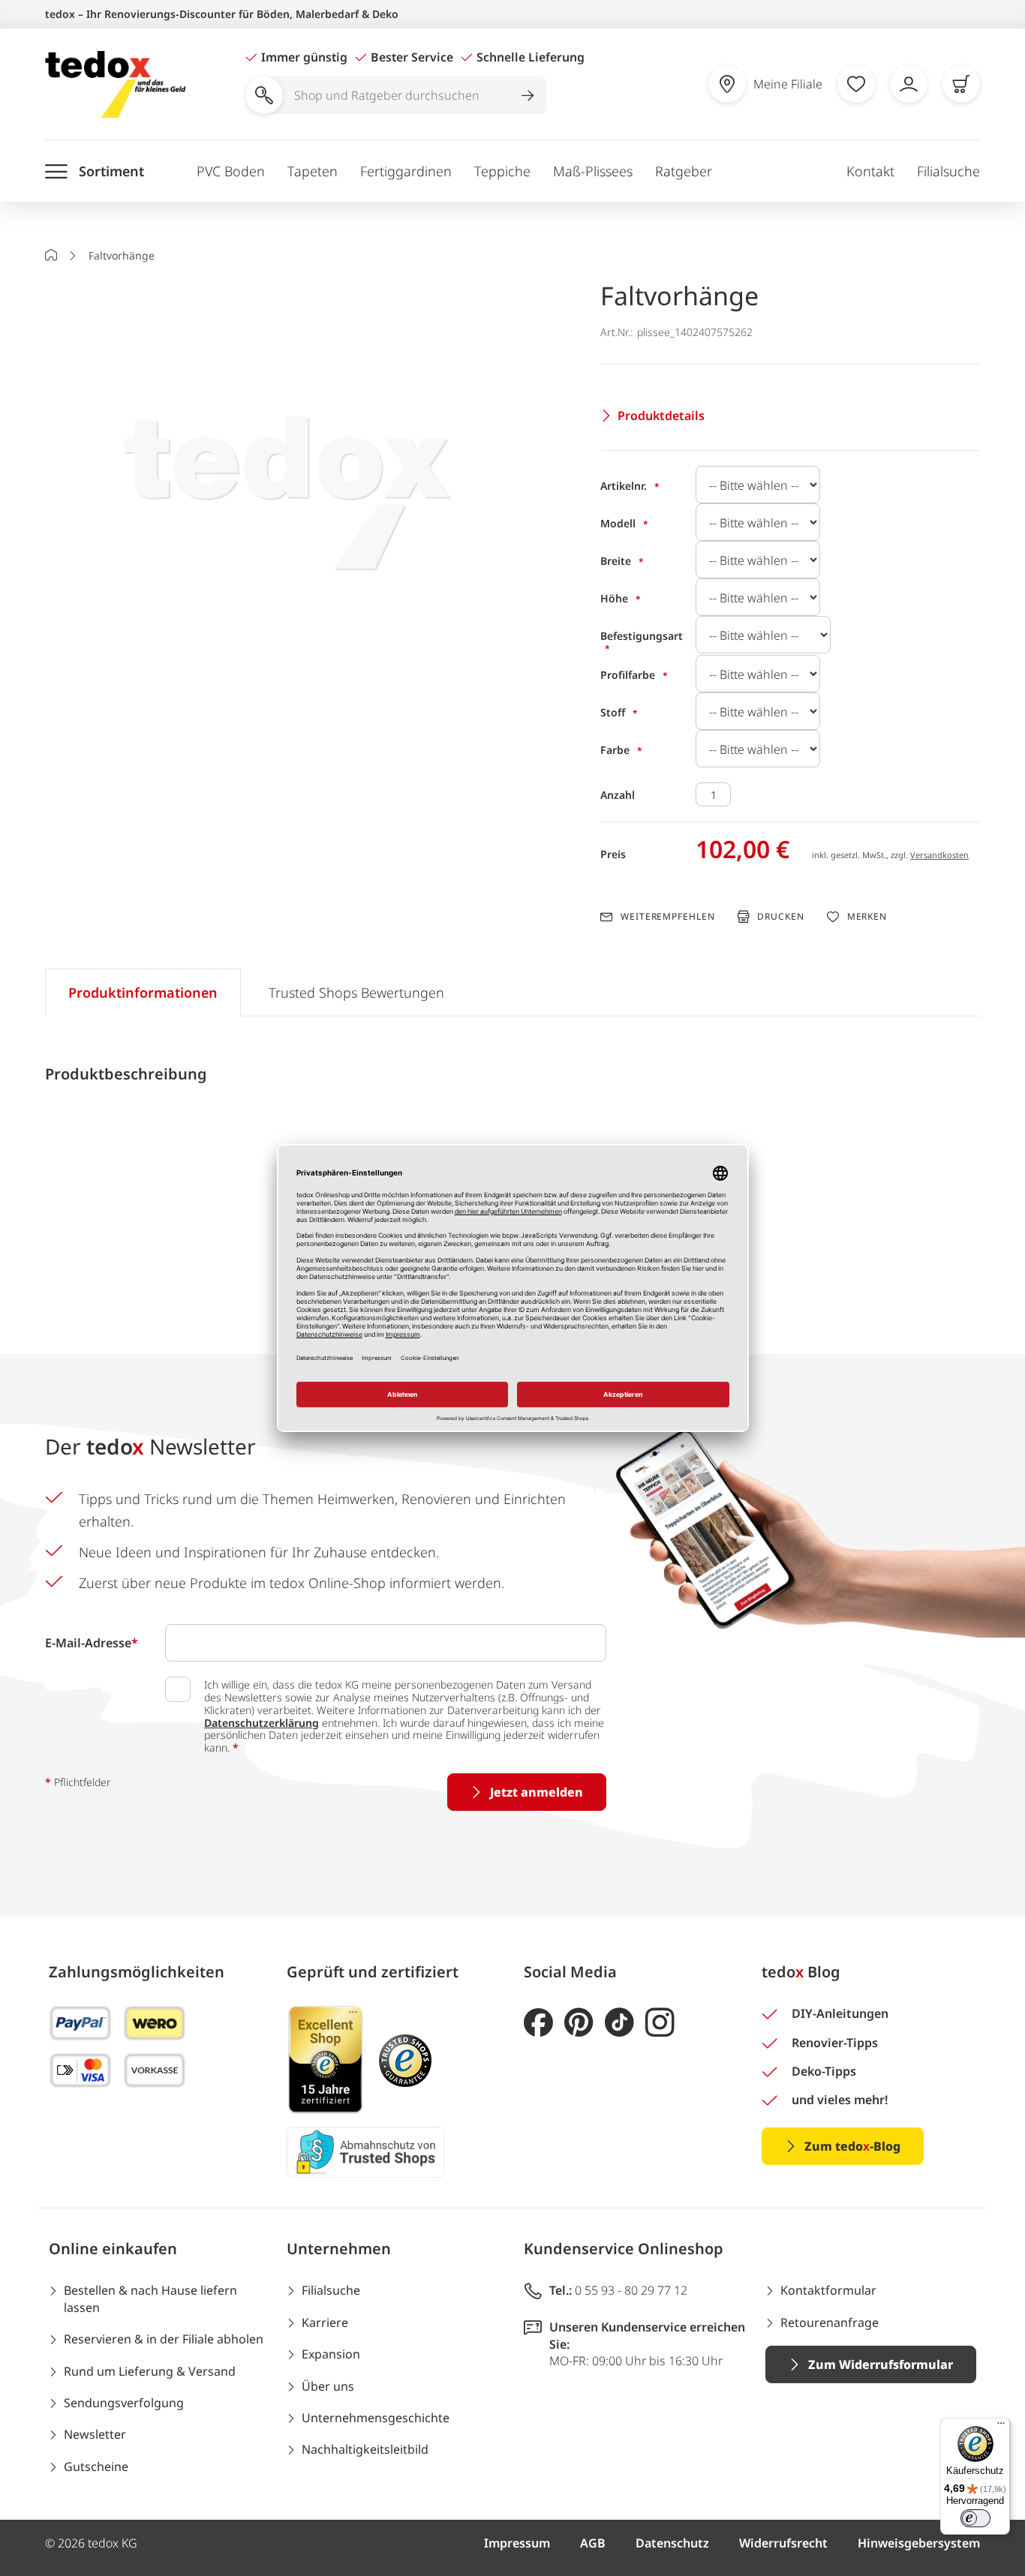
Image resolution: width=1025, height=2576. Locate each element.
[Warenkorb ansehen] (961, 84)
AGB (593, 2543)
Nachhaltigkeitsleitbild (365, 2449)
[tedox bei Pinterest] (579, 2023)
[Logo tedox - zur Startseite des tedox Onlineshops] (115, 84)
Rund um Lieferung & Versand (150, 2371)
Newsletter (95, 2434)
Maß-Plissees (593, 171)
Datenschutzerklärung (262, 1723)
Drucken (780, 916)
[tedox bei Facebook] (538, 2023)
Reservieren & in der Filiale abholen (164, 2339)
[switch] (975, 2518)
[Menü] (1001, 2427)
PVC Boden (231, 171)
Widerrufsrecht (783, 2543)
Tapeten (313, 171)
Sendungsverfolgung (124, 2403)
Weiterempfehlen (667, 917)
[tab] (143, 992)
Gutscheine (96, 2466)
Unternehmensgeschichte (376, 2418)
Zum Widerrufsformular (881, 2364)
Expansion (331, 2354)
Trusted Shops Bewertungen (356, 992)
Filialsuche (948, 171)
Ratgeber (684, 171)
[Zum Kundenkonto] (909, 84)
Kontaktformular (828, 2290)
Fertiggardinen (406, 171)
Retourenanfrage (830, 2322)
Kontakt (870, 171)
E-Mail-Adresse (92, 1643)
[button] (293, 477)
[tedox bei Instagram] (660, 2023)
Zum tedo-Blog (852, 2146)
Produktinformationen (143, 992)
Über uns (328, 2386)
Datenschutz (672, 2543)
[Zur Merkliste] (856, 84)
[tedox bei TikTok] (619, 2023)
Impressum (517, 2543)
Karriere (325, 2322)
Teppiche (502, 171)
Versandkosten (939, 855)
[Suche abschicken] (528, 95)
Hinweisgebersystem (919, 2543)
